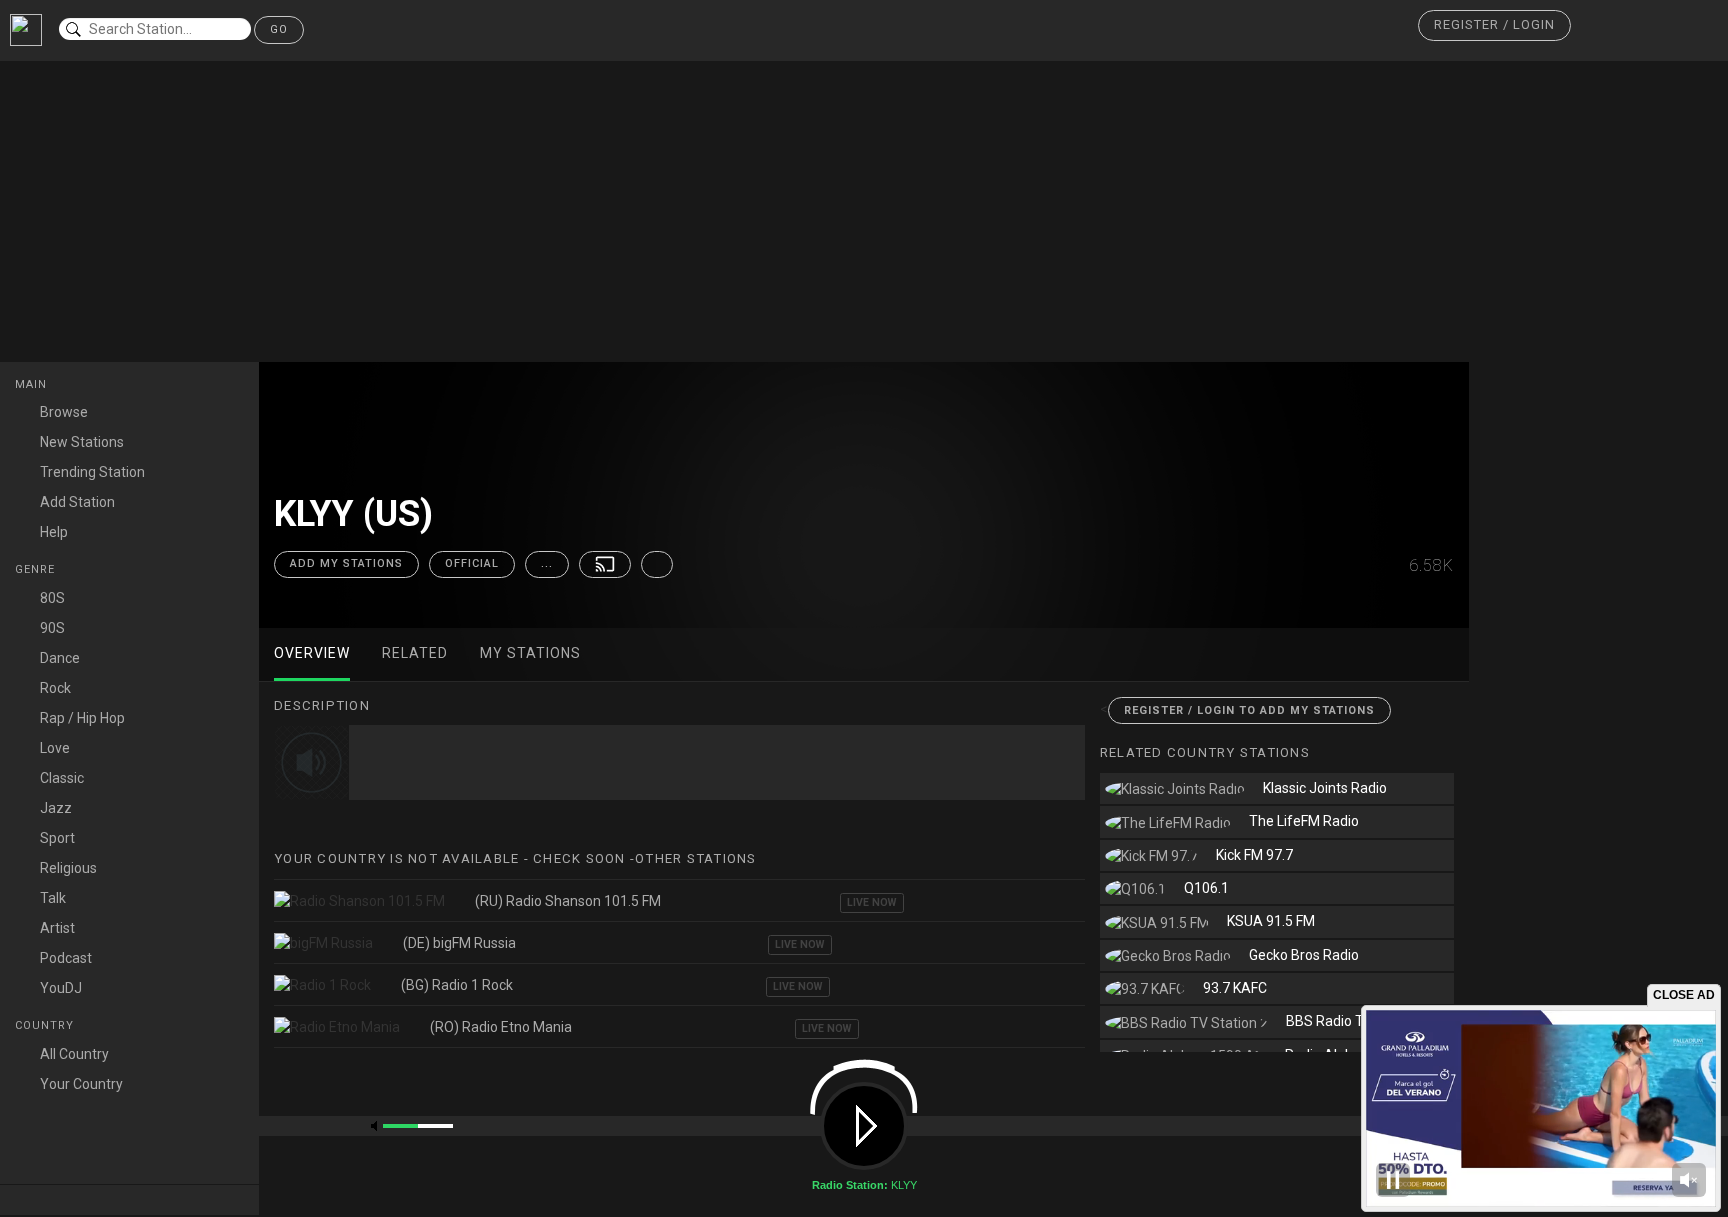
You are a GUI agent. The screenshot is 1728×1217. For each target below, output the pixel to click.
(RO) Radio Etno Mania (501, 1027)
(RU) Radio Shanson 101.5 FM (568, 901)
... (547, 563)
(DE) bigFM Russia (459, 943)
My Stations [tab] (530, 653)
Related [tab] (415, 653)
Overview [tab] (312, 653)
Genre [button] (37, 569)
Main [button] (33, 384)
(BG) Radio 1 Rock (457, 985)
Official (472, 563)
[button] (1494, 25)
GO (279, 29)
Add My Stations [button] (346, 563)
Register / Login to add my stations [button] (1249, 710)
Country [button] (46, 1025)
